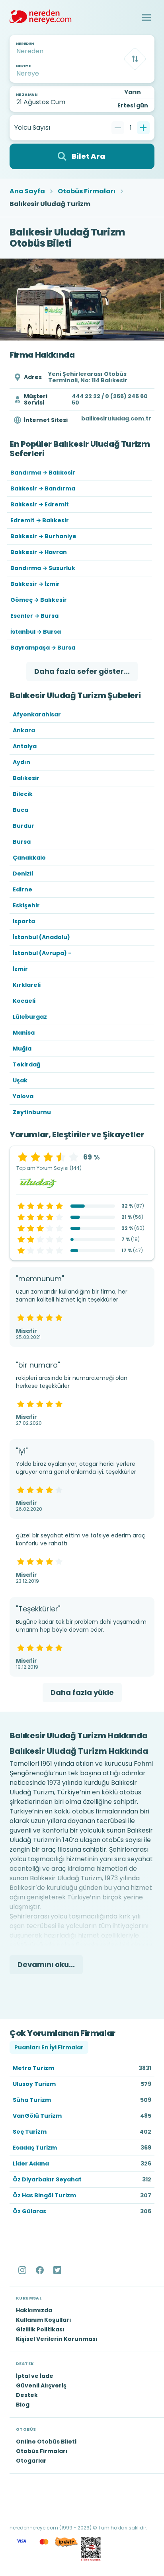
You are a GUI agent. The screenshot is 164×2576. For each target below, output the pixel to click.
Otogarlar (31, 2461)
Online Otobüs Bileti (46, 2442)
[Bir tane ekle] (143, 128)
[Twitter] (58, 2270)
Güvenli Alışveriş (41, 2385)
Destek (27, 2395)
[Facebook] (41, 2270)
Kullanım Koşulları (44, 2320)
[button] (146, 18)
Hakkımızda (34, 2310)
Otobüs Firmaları (87, 191)
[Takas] (135, 59)
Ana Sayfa (27, 191)
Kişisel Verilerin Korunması (57, 2339)
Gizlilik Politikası (40, 2329)
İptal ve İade (35, 2376)
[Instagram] (23, 2270)
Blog (23, 2405)
